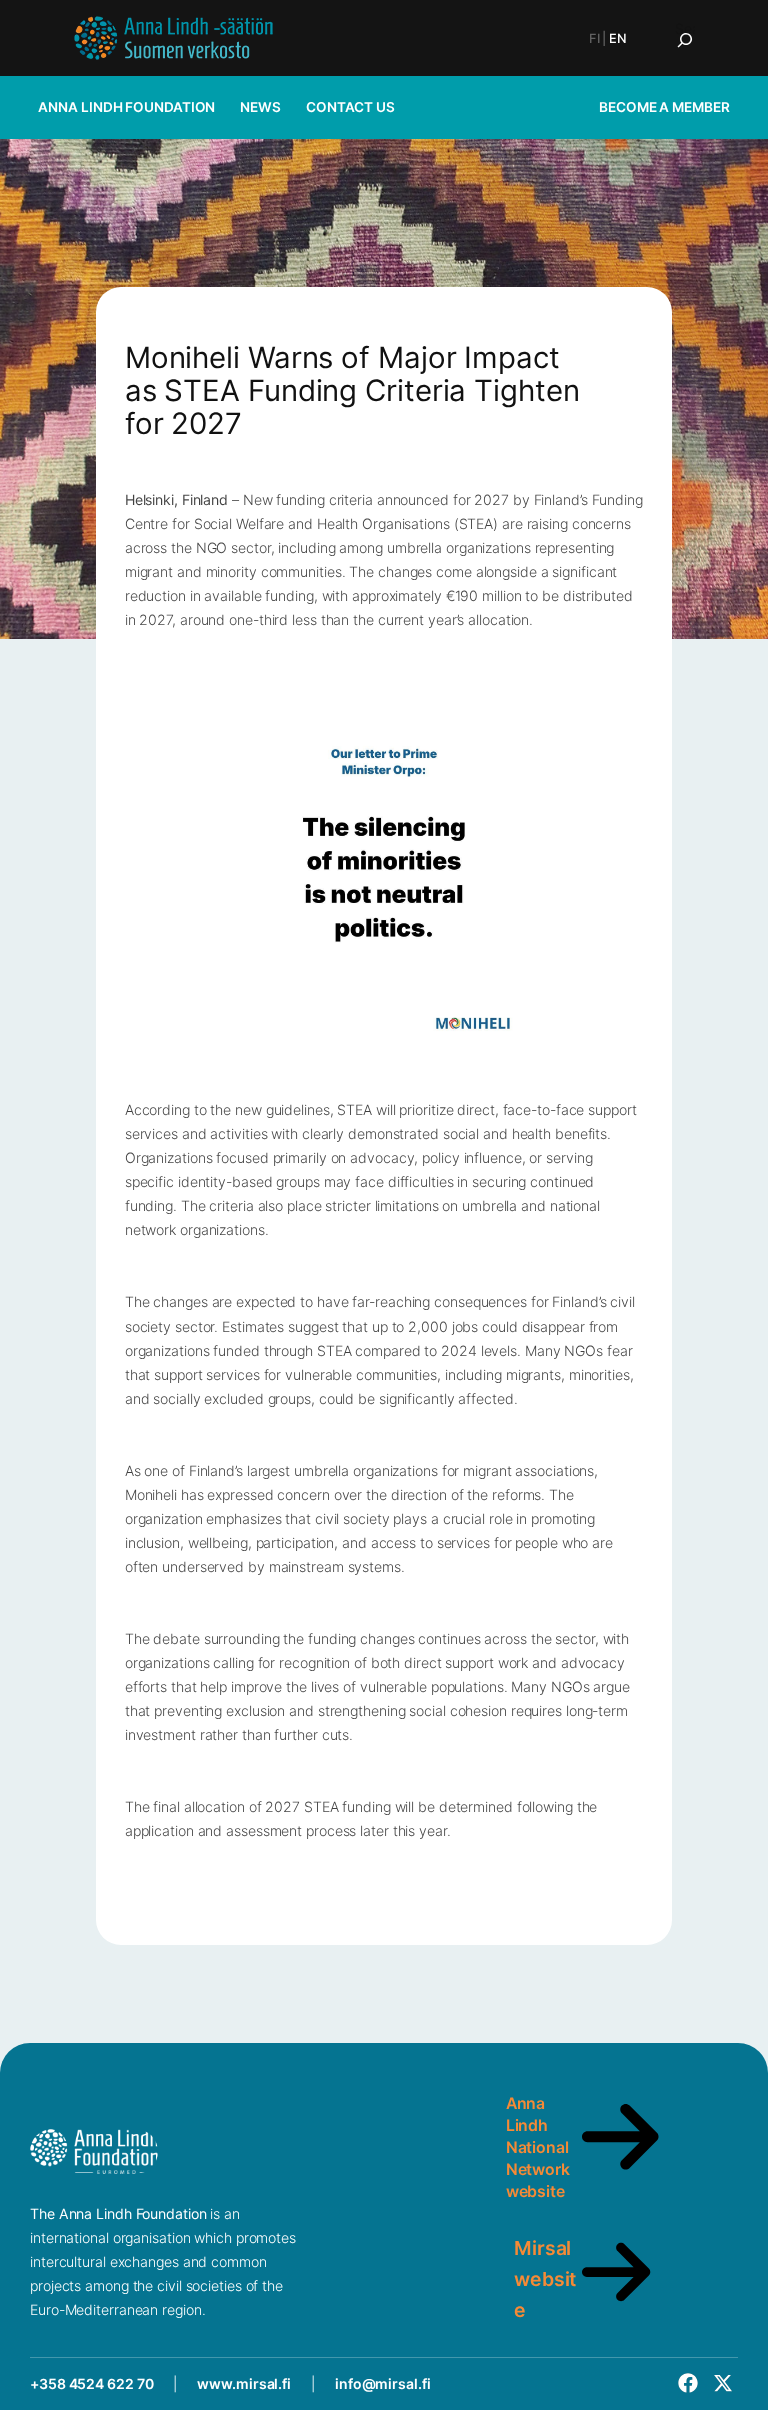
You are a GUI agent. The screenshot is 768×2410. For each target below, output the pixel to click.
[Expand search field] (685, 40)
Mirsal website (545, 2279)
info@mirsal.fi (383, 2383)
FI (594, 38)
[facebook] (688, 2383)
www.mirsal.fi (244, 2383)
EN (618, 38)
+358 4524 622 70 (91, 2383)
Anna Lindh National (537, 2125)
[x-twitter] (723, 2383)
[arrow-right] (620, 2174)
